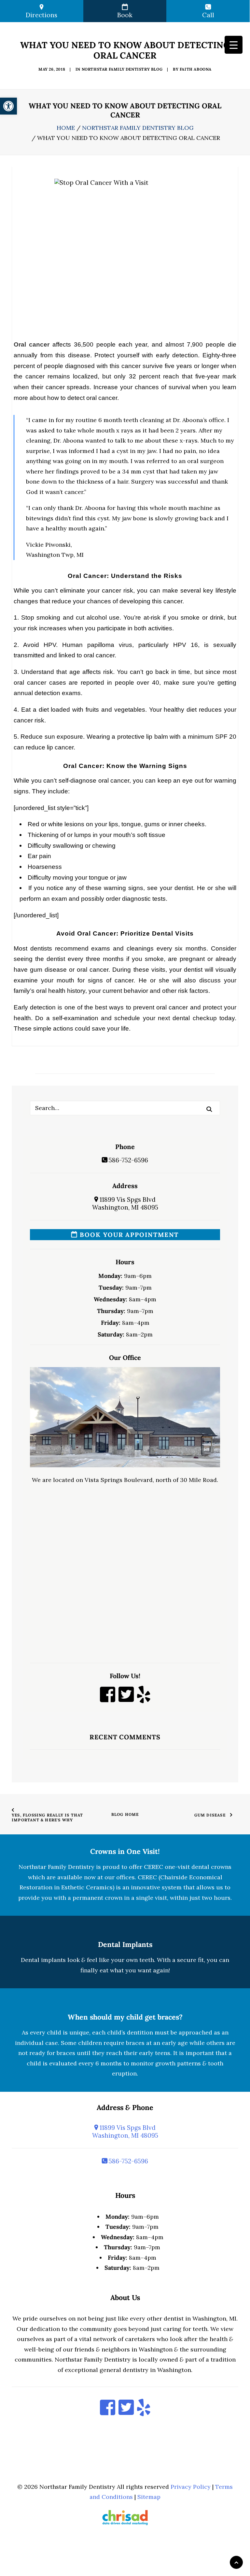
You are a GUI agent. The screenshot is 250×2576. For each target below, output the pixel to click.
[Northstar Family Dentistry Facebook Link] (108, 1699)
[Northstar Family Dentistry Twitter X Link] (126, 1699)
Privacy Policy (191, 2487)
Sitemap (149, 2497)
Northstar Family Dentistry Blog (122, 69)
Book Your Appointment (128, 1235)
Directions (42, 15)
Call (208, 15)
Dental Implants (125, 1944)
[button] (209, 1109)
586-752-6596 (128, 1160)
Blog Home (125, 1814)
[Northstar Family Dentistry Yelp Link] (144, 1699)
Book (125, 15)
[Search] (125, 1108)
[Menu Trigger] (234, 45)
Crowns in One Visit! (125, 1851)
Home (66, 128)
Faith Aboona (196, 69)
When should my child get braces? (125, 2017)
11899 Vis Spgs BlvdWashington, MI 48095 (125, 1203)
